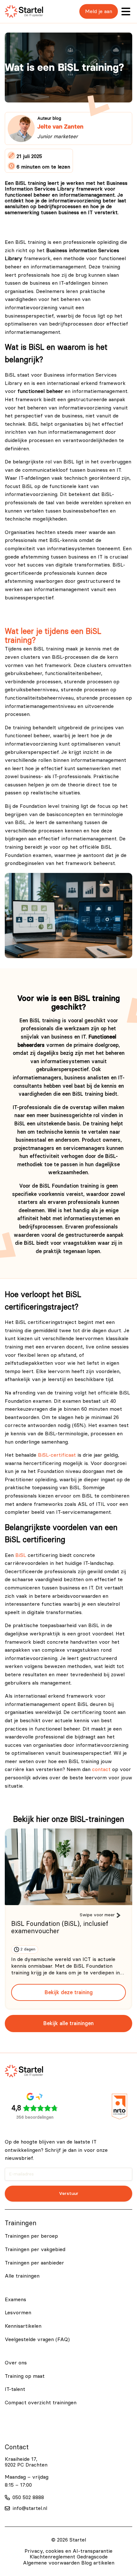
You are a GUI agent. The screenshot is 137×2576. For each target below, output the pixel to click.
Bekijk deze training (69, 1992)
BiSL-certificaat (57, 1455)
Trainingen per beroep (31, 2236)
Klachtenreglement (52, 2557)
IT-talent (15, 2389)
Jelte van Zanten (60, 127)
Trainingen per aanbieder (34, 2263)
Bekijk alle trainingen (68, 2023)
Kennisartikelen (23, 2326)
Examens (15, 2300)
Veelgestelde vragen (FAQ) (37, 2339)
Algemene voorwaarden (51, 2563)
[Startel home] (24, 11)
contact (101, 1769)
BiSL (21, 1555)
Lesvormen (18, 2313)
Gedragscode (92, 2557)
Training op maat (25, 2376)
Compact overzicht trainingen (41, 2403)
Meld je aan (99, 11)
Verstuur (69, 2193)
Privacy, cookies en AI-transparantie (68, 2551)
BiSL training (49, 649)
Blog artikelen (98, 2563)
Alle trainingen (22, 2276)
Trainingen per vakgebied (35, 2249)
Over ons (16, 2363)
